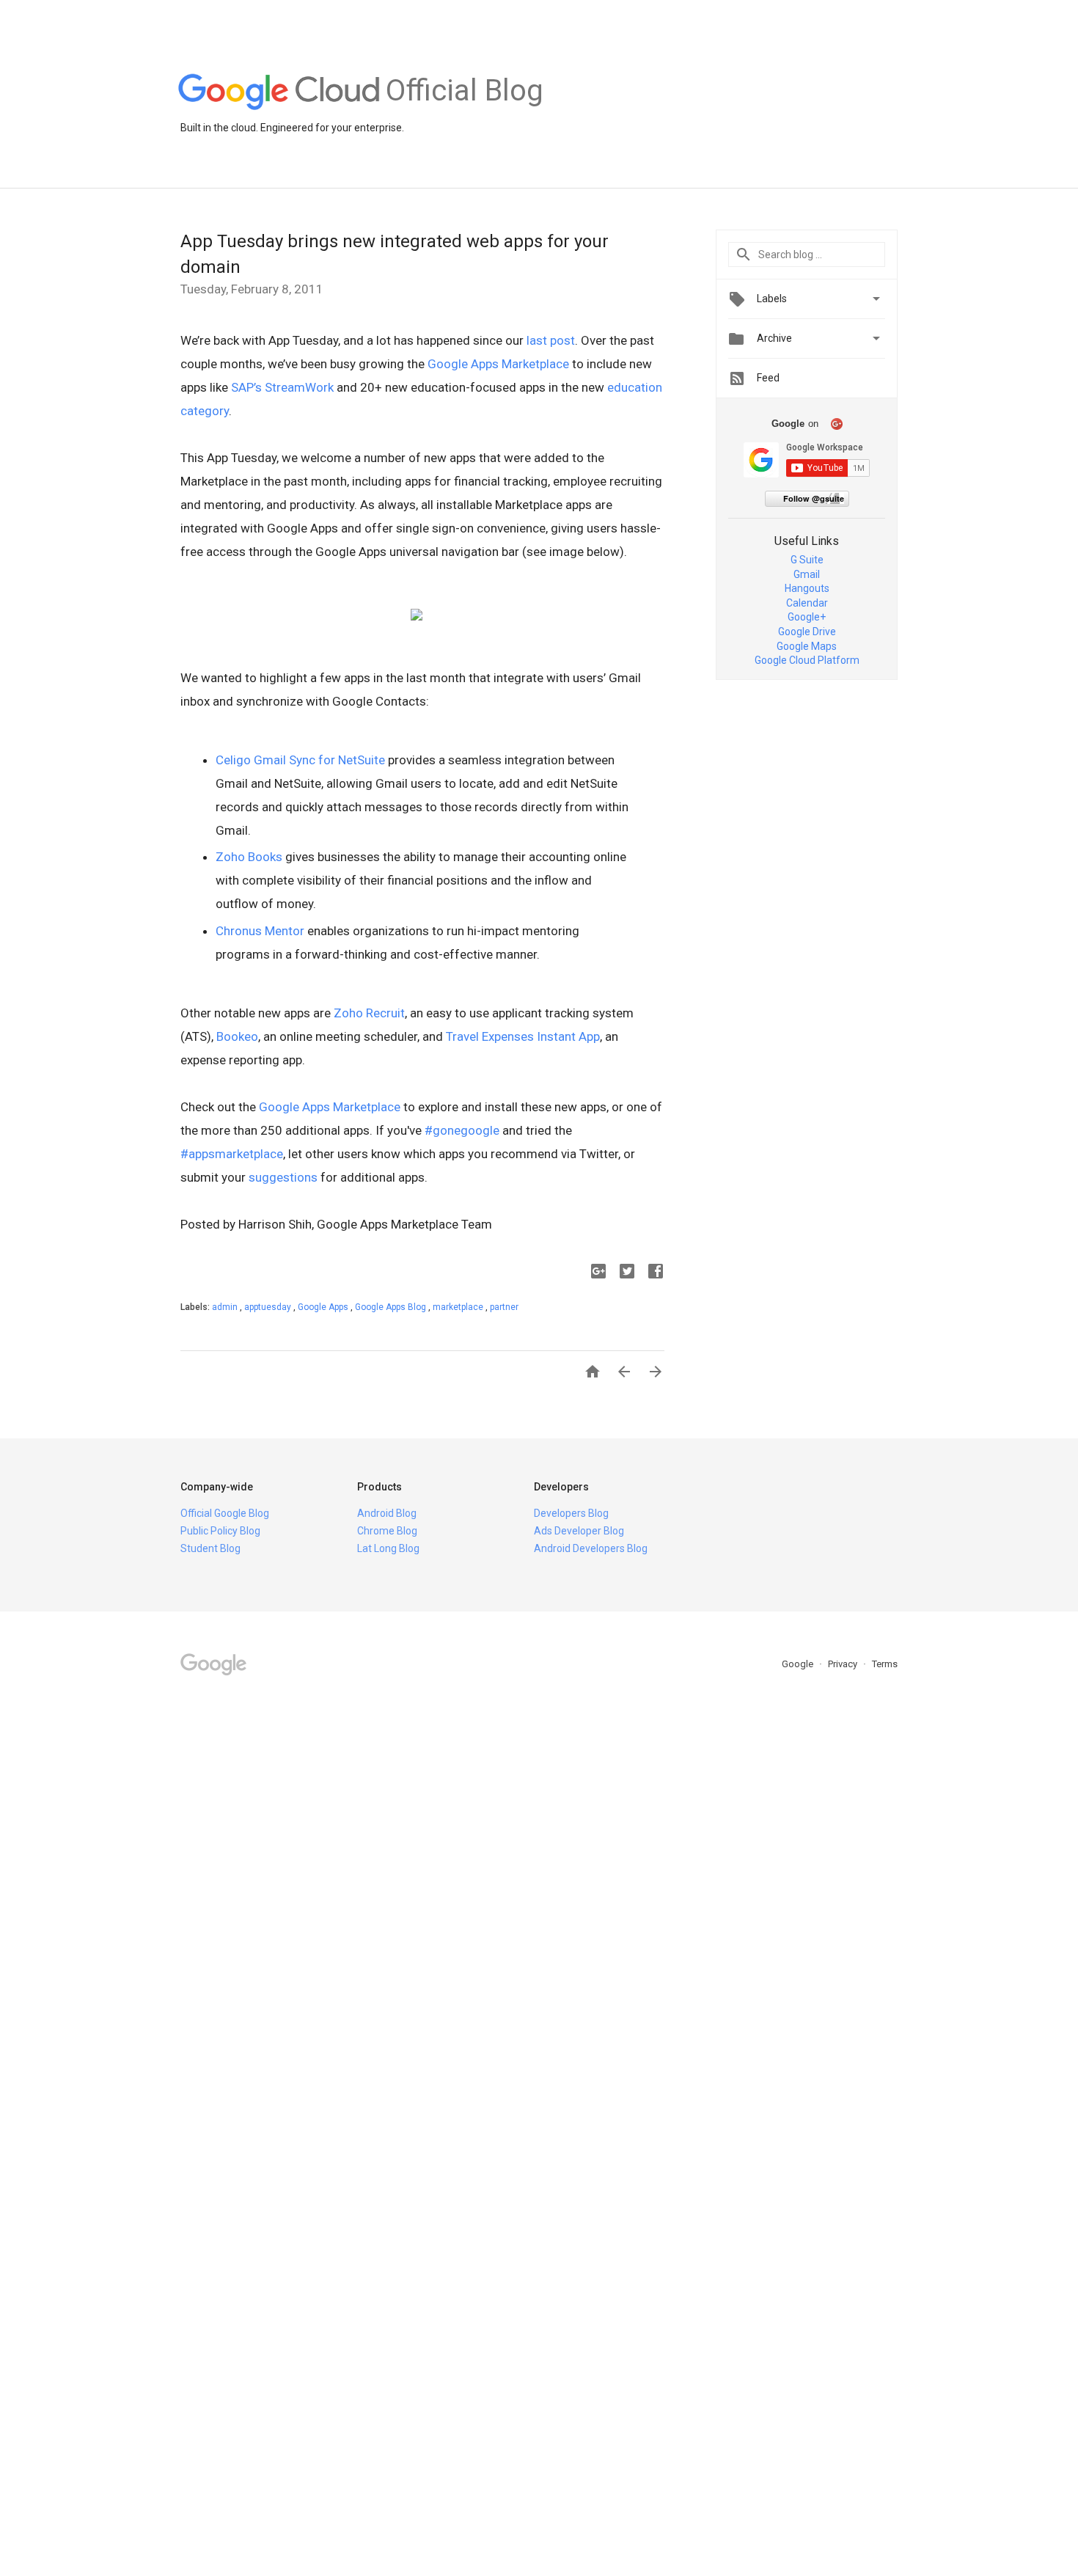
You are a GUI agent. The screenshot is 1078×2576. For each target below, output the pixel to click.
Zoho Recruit (369, 1013)
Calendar (807, 603)
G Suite (807, 560)
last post (551, 340)
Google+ (807, 617)
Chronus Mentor (260, 931)
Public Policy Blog (220, 1531)
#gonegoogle (462, 1130)
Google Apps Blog (392, 1307)
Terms (885, 1664)
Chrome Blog (387, 1531)
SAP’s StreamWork (282, 387)
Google (799, 1664)
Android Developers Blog (591, 1548)
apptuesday (269, 1307)
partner (504, 1307)
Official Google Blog (225, 1513)
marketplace (459, 1307)
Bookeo (237, 1036)
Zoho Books (249, 857)
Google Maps (807, 646)
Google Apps (324, 1307)
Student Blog (210, 1548)
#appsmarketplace (232, 1154)
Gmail (807, 574)
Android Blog (387, 1513)
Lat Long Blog (388, 1548)
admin (226, 1307)
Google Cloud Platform (807, 660)
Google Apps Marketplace (498, 364)
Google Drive (807, 632)
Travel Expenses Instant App (523, 1036)
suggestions (283, 1177)
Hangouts (807, 588)
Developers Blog (571, 1513)
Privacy (844, 1664)
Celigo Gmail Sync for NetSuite (300, 760)
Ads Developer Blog (579, 1531)
